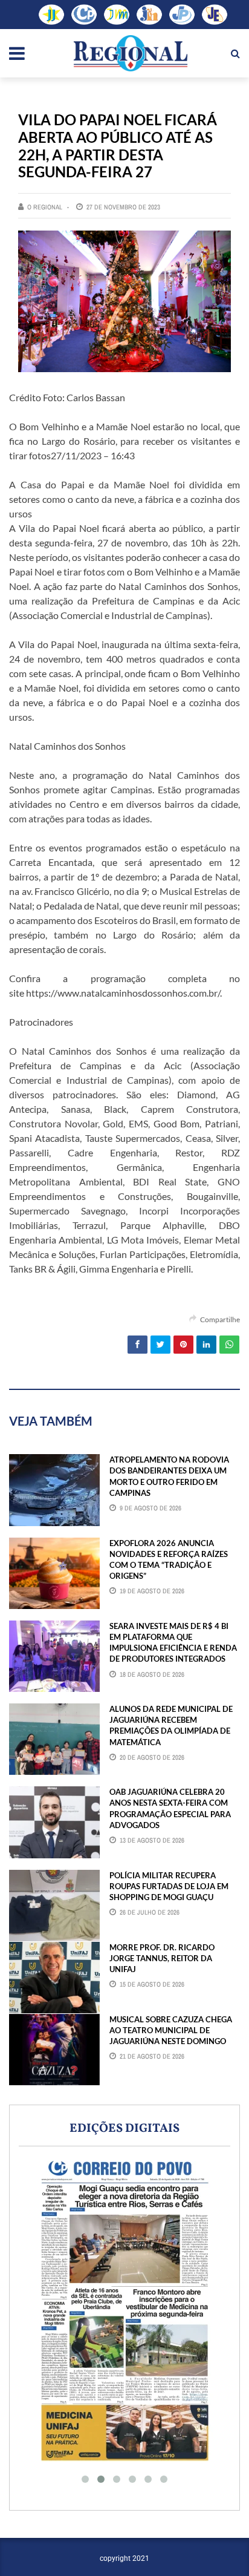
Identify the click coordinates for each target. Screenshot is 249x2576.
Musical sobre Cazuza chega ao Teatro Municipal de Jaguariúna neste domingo (171, 2030)
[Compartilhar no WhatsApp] (229, 1345)
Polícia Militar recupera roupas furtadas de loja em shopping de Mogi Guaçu (169, 1886)
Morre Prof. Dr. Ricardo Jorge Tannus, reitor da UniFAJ (162, 1958)
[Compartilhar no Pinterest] (183, 1345)
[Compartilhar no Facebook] (137, 1345)
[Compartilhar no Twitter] (160, 1345)
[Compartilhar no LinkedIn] (206, 1345)
